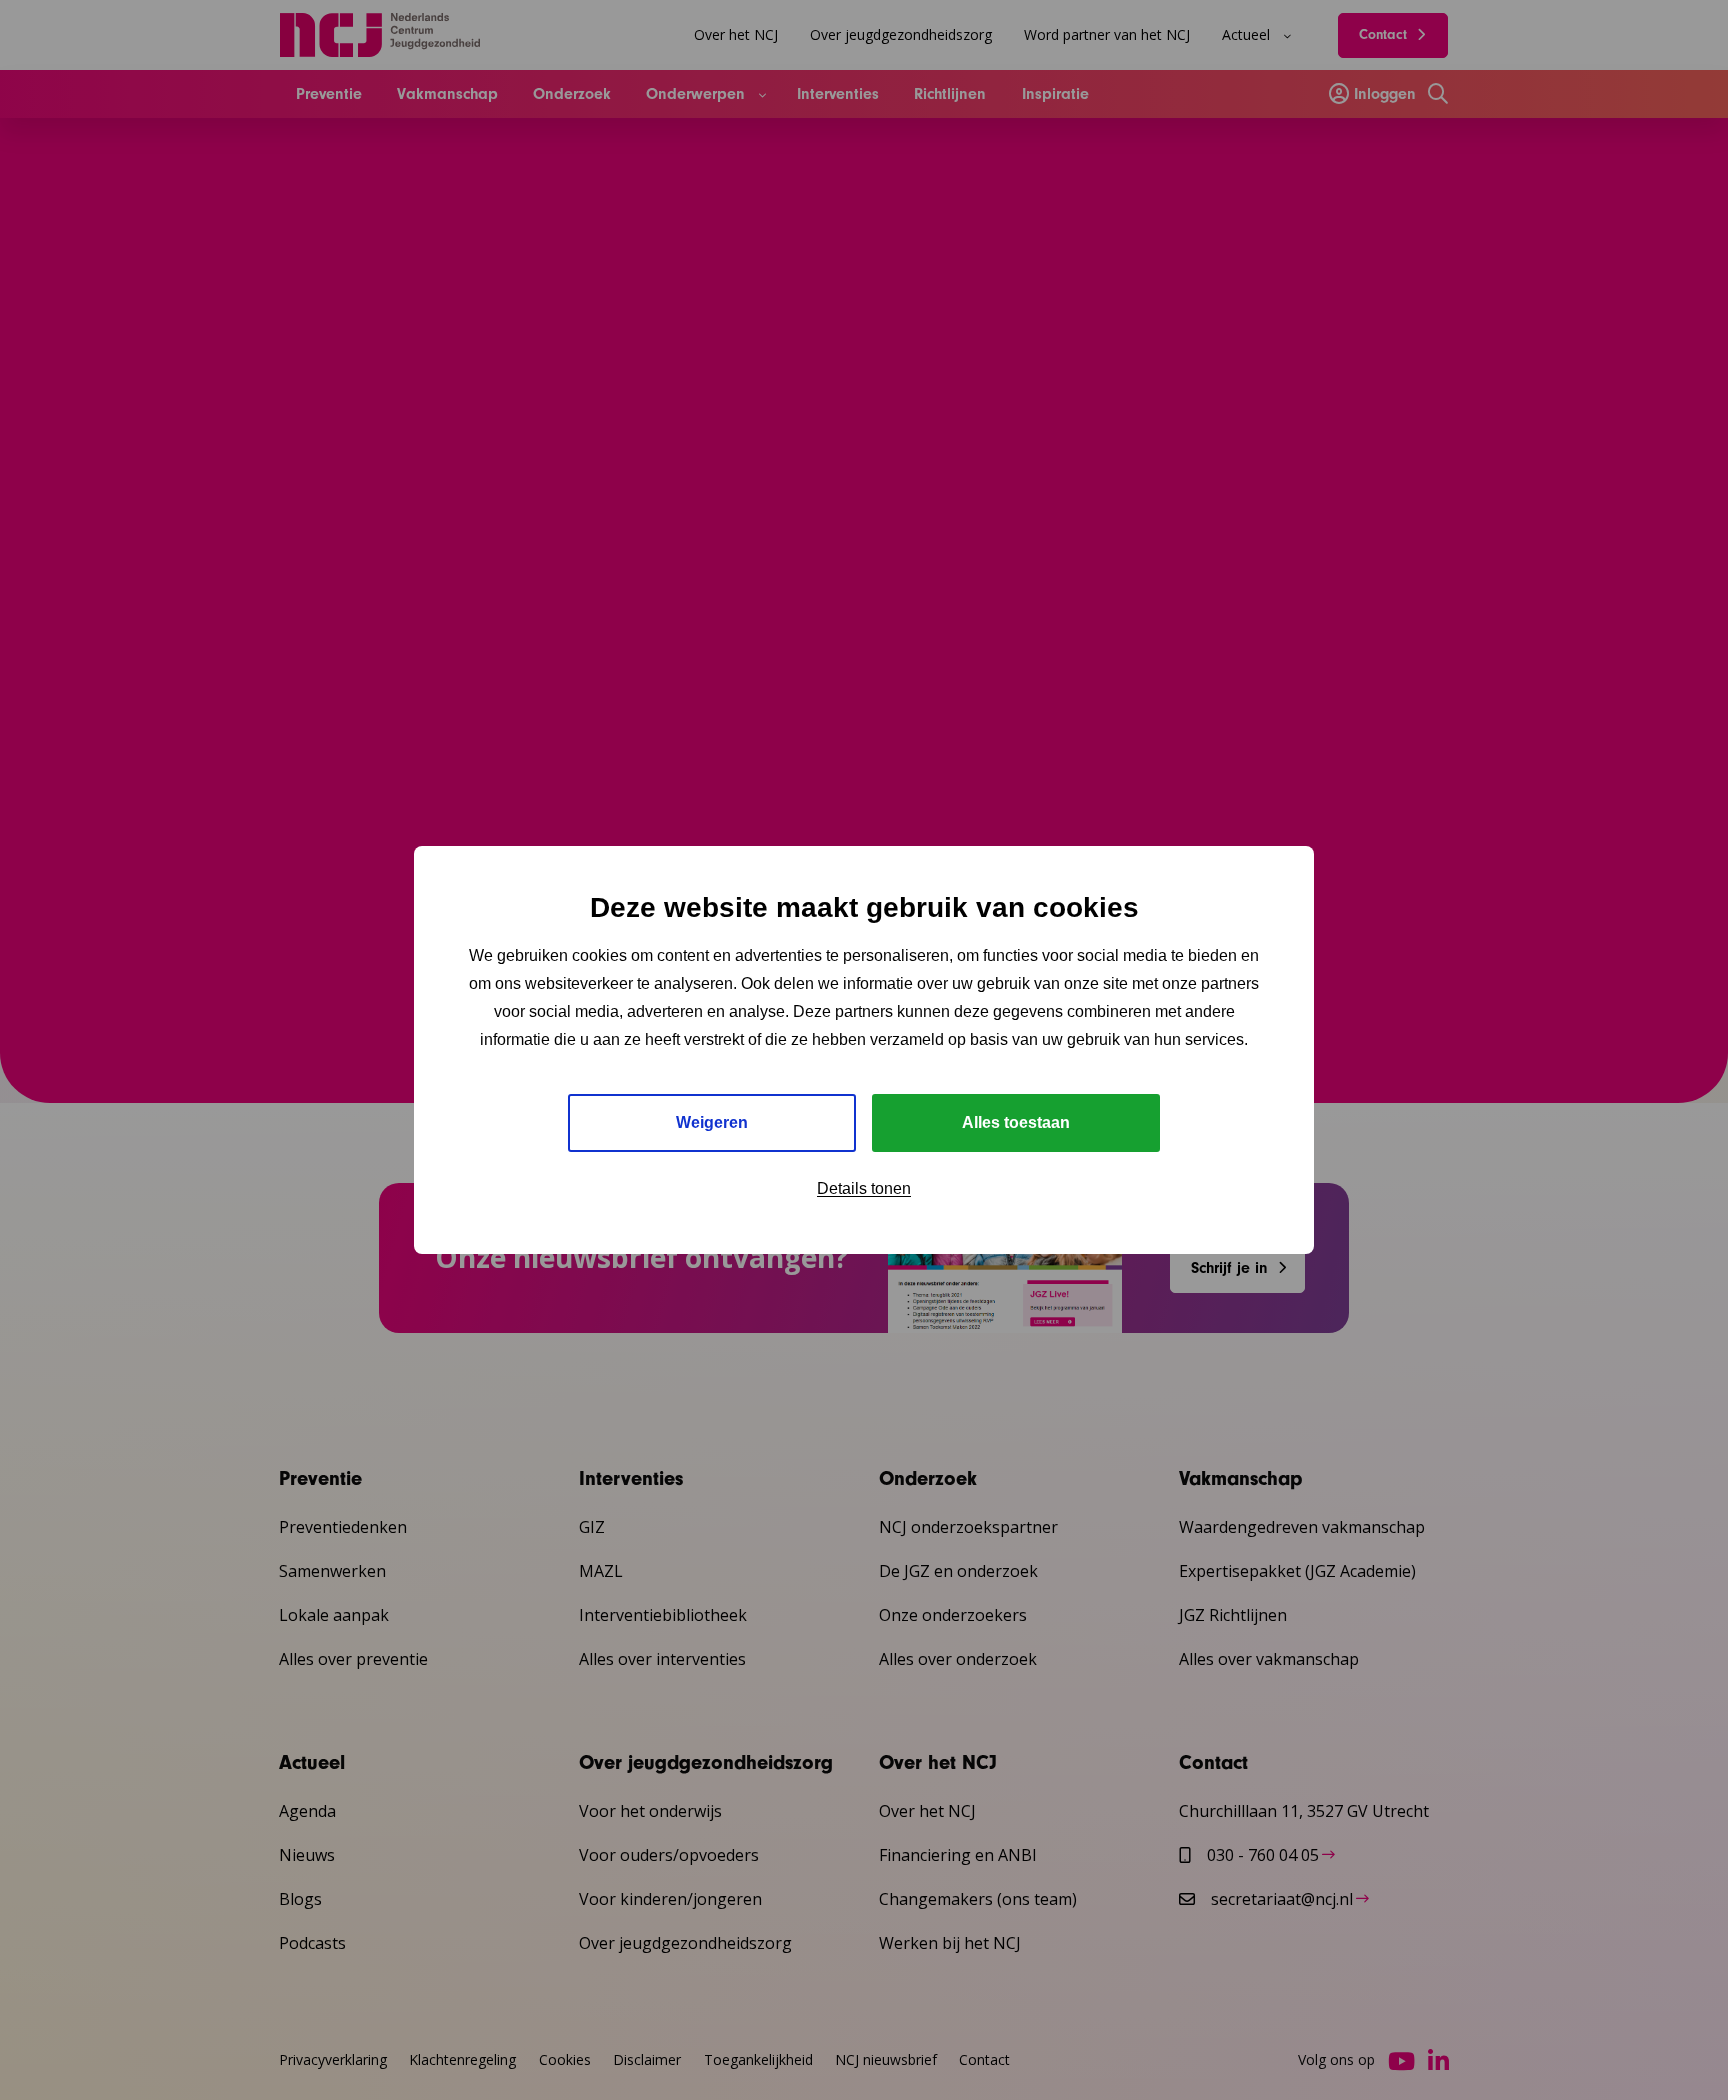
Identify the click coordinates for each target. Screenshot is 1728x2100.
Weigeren (712, 1122)
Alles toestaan (1016, 1122)
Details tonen (864, 1188)
